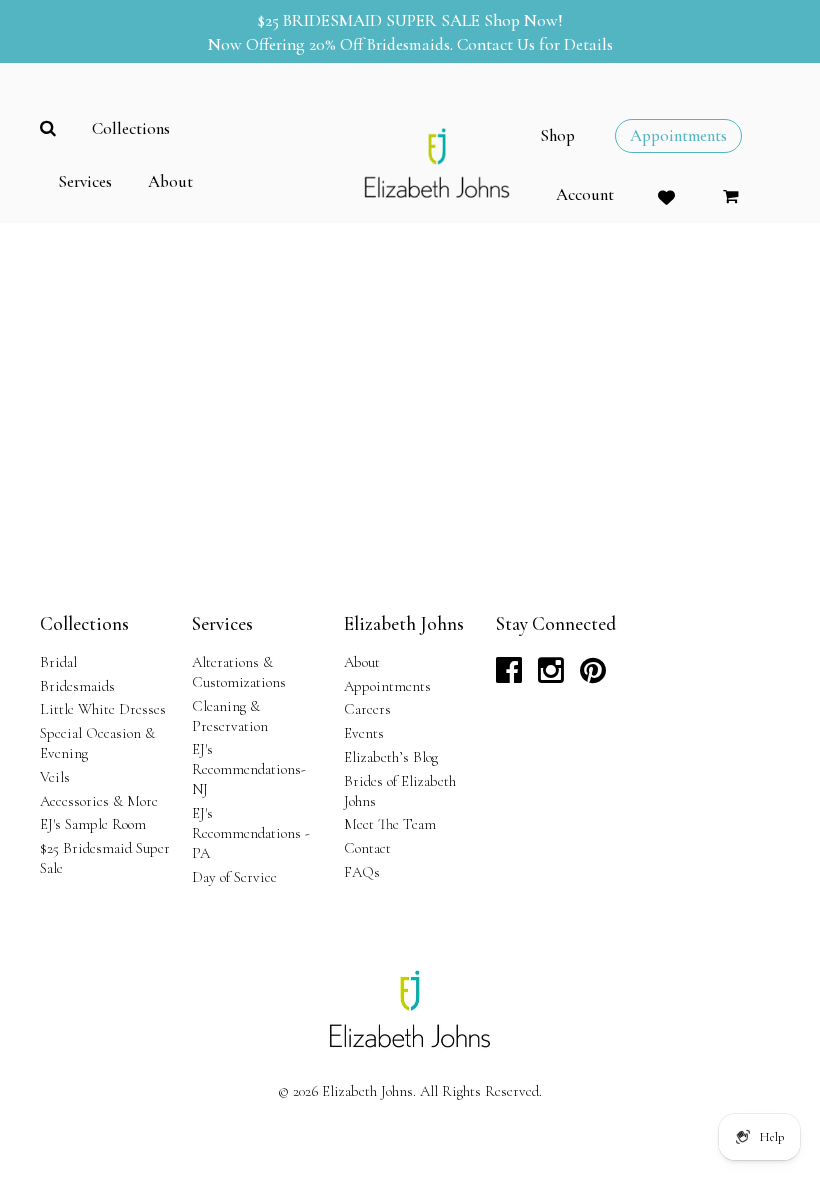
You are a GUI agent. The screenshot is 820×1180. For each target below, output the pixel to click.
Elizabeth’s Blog (391, 757)
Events (364, 733)
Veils (55, 777)
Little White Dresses (103, 709)
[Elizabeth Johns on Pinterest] (593, 676)
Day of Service (234, 877)
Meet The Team (390, 824)
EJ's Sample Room (93, 824)
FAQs (362, 872)
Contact (367, 848)
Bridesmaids (77, 686)
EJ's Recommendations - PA (251, 833)
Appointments (387, 686)
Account (585, 195)
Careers (367, 709)
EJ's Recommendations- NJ (249, 769)
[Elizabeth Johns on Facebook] (509, 676)
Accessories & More (99, 801)
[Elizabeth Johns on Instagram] (551, 676)
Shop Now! (523, 20)
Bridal (58, 662)
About (362, 662)
